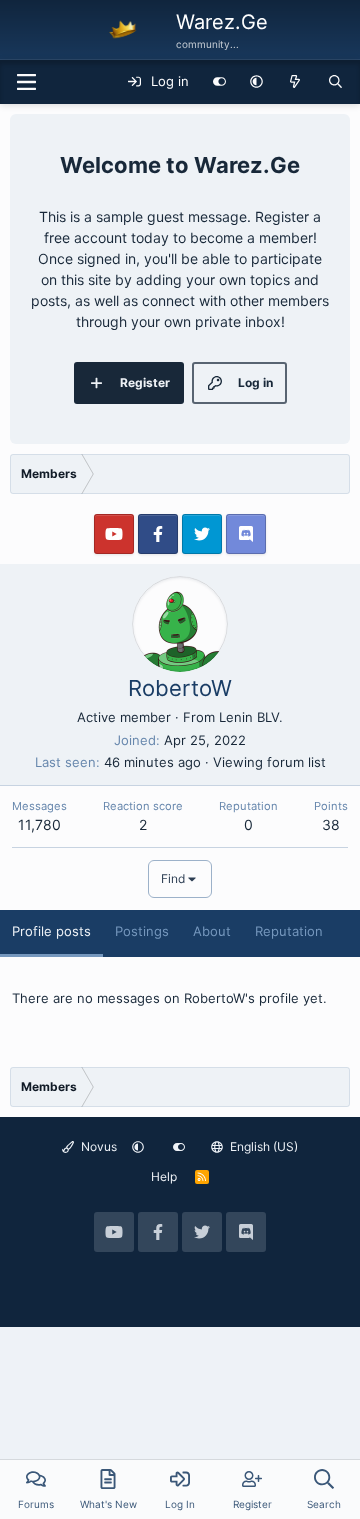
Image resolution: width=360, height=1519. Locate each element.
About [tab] (212, 931)
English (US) (262, 1146)
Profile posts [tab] (51, 931)
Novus (97, 1146)
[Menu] (26, 82)
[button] (256, 82)
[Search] (335, 82)
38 (331, 824)
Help (164, 1176)
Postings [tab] (142, 931)
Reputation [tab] (289, 931)
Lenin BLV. (251, 717)
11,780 (39, 824)
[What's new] (295, 82)
